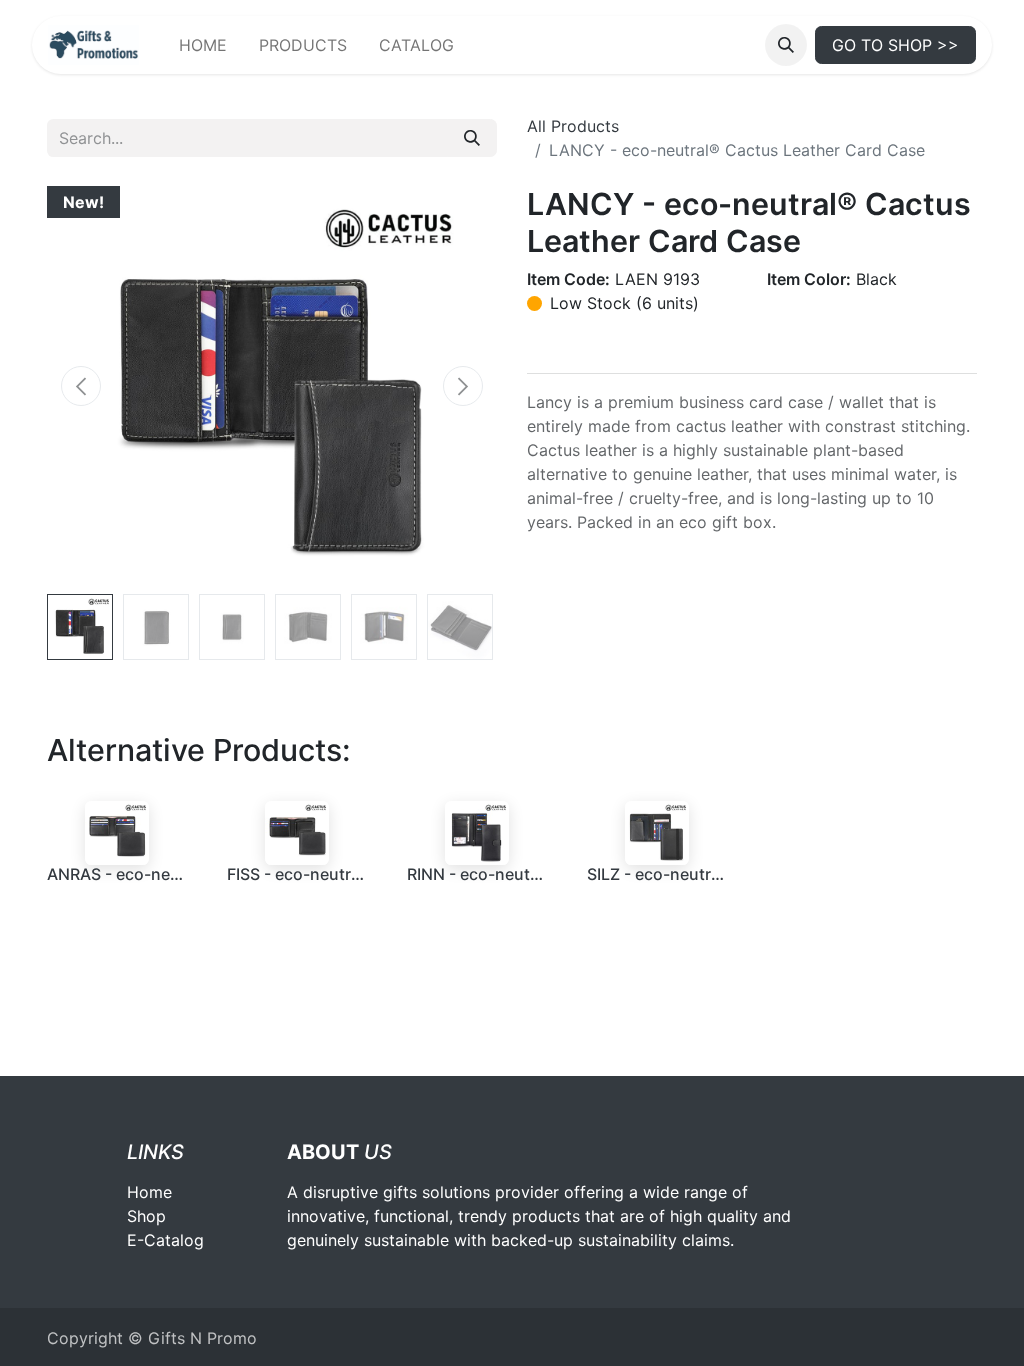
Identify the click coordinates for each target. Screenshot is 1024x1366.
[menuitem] (203, 45)
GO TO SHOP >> (895, 45)
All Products (573, 126)
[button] (786, 45)
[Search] (472, 138)
